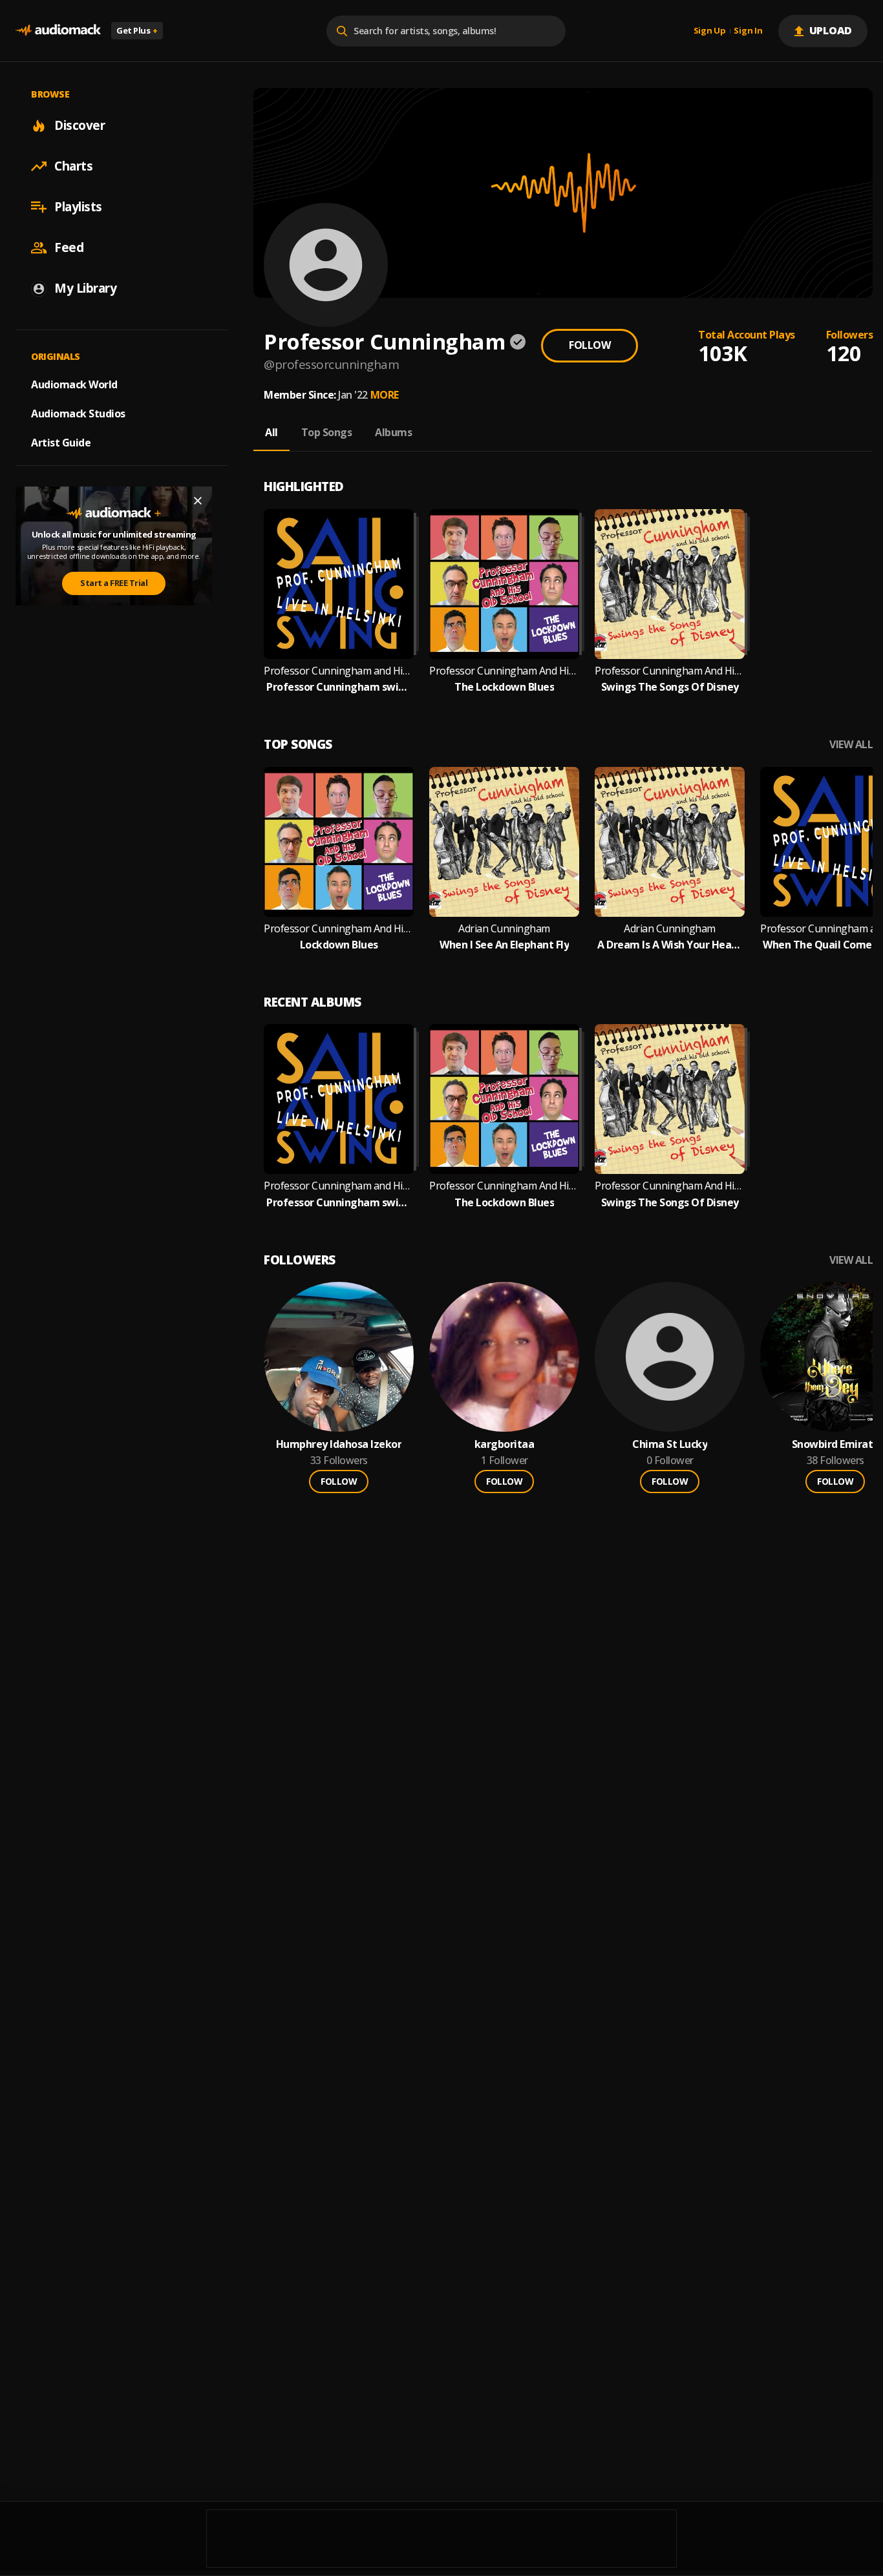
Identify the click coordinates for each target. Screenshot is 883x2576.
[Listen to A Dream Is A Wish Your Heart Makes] (670, 842)
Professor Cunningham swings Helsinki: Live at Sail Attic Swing (339, 687)
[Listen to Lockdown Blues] (339, 842)
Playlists (78, 207)
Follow (590, 345)
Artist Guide (61, 443)
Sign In (748, 31)
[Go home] (58, 31)
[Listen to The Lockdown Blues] (504, 584)
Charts (73, 166)
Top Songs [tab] (327, 432)
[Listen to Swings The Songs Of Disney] (670, 584)
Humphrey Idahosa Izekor (339, 1444)
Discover (80, 125)
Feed (69, 247)
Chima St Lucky (670, 1444)
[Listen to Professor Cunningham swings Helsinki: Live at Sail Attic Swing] (339, 584)
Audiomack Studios (78, 414)
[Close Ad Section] (198, 501)
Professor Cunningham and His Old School (339, 671)
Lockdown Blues (339, 945)
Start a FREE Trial (114, 583)
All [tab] (271, 432)
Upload (831, 30)
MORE (385, 395)
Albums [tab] (393, 432)
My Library (85, 288)
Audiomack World (74, 384)
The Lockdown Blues (504, 687)
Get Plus (137, 30)
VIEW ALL (851, 745)
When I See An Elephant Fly (504, 945)
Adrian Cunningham (504, 929)
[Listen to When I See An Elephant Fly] (504, 842)
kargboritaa (505, 1444)
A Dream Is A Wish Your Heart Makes (670, 945)
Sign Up (710, 31)
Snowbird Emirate (835, 1444)
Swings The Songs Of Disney (670, 687)
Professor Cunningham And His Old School (504, 671)
